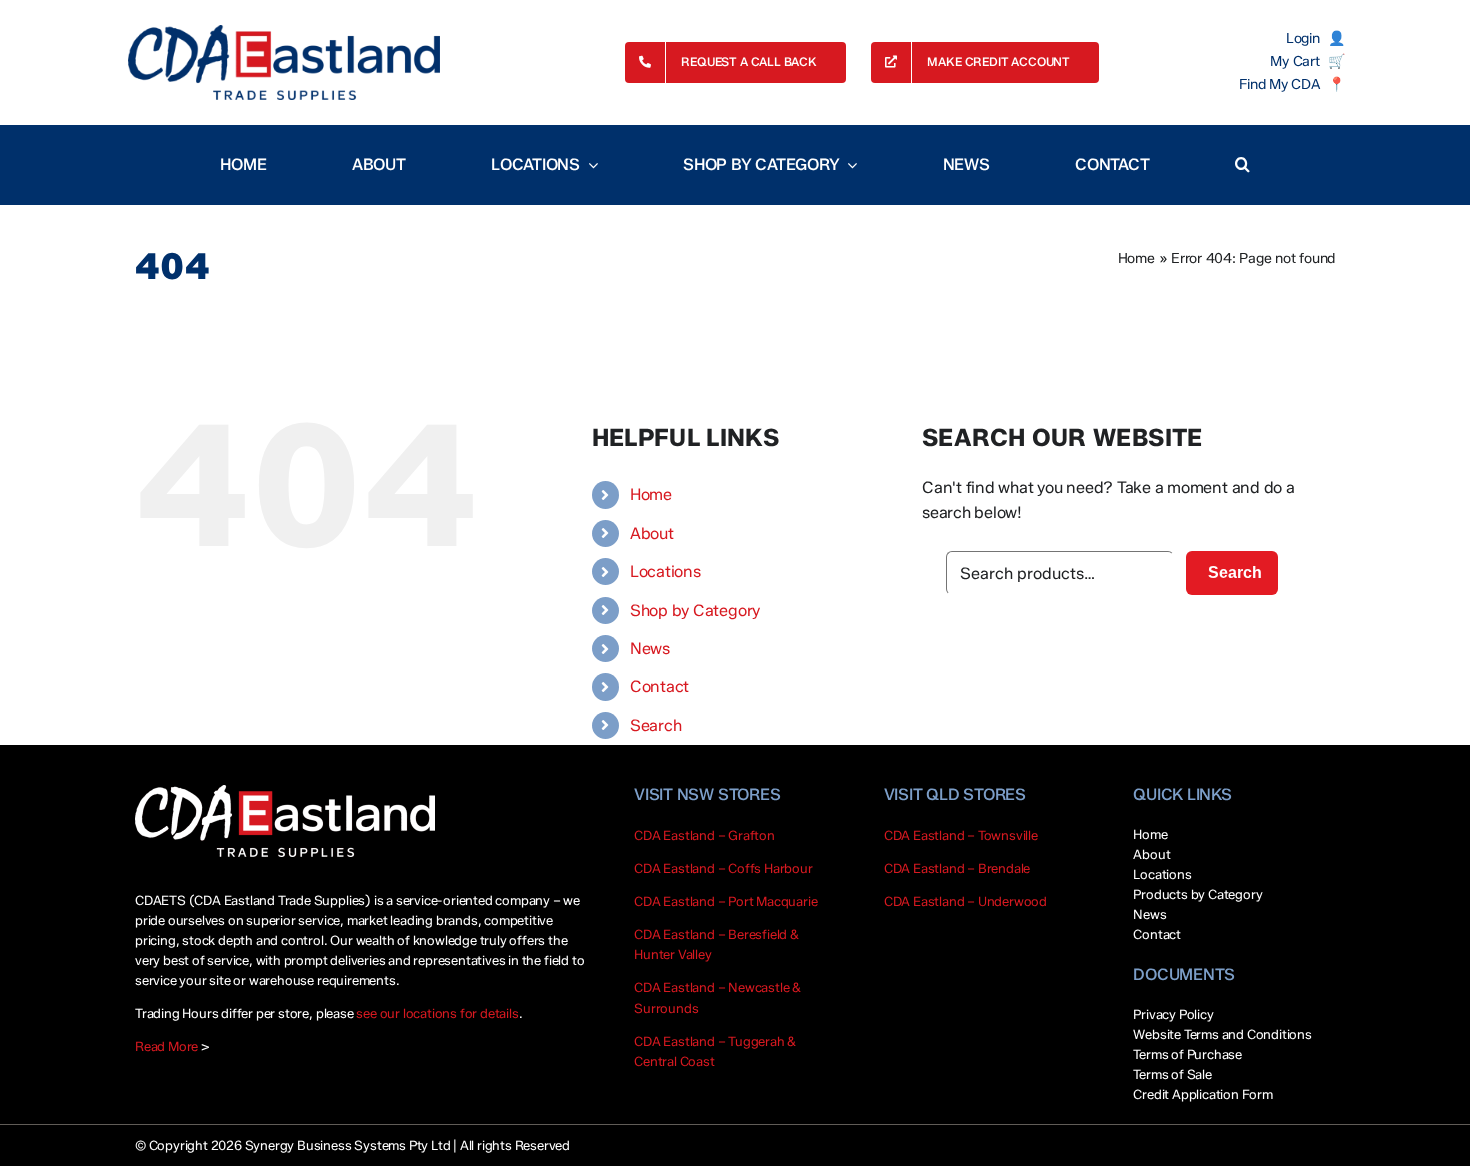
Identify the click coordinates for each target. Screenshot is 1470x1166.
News (650, 648)
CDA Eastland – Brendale (957, 868)
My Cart (1294, 62)
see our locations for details (437, 1013)
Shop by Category (695, 610)
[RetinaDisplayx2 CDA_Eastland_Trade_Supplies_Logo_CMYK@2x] (284, 62)
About (652, 533)
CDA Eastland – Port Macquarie (725, 901)
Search (656, 725)
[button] (1242, 165)
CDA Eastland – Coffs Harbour (723, 868)
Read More (166, 1046)
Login (1303, 39)
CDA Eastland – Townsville (961, 835)
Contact (659, 686)
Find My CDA (1279, 85)
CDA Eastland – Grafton (704, 835)
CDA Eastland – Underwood (965, 901)
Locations (665, 571)
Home (1136, 258)
